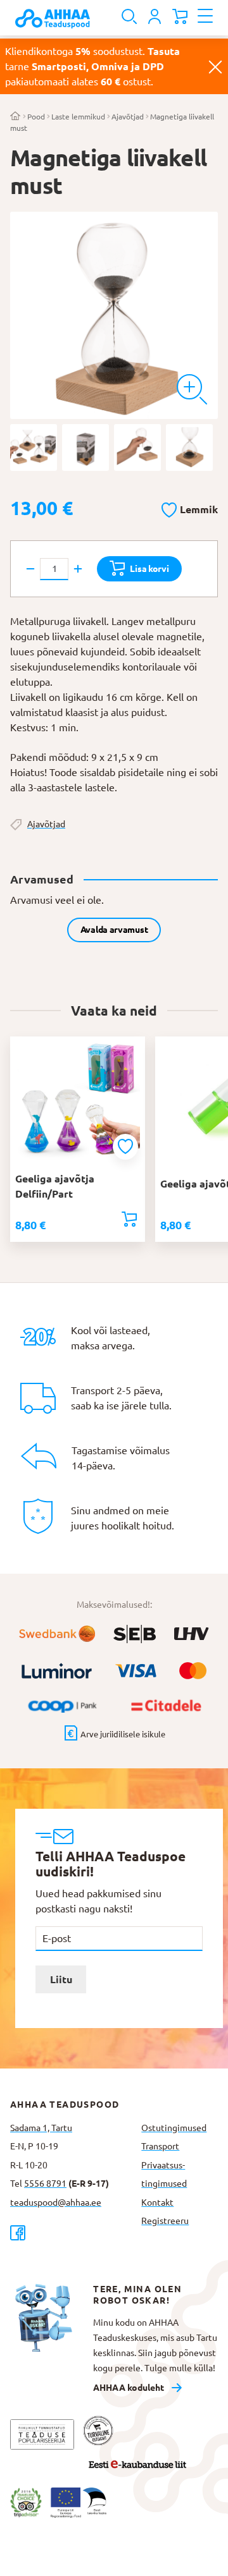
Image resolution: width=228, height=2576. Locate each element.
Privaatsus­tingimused (164, 2175)
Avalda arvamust (114, 930)
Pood (36, 117)
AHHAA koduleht (129, 2388)
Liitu (61, 1979)
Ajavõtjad (128, 117)
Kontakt (157, 2202)
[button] (190, 507)
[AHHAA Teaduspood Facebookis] (71, 2233)
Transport (160, 2146)
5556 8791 (45, 2184)
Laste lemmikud (78, 117)
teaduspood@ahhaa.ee (56, 2202)
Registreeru (165, 2221)
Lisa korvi (149, 569)
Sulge (215, 66)
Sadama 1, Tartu (41, 2128)
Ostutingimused (174, 2128)
